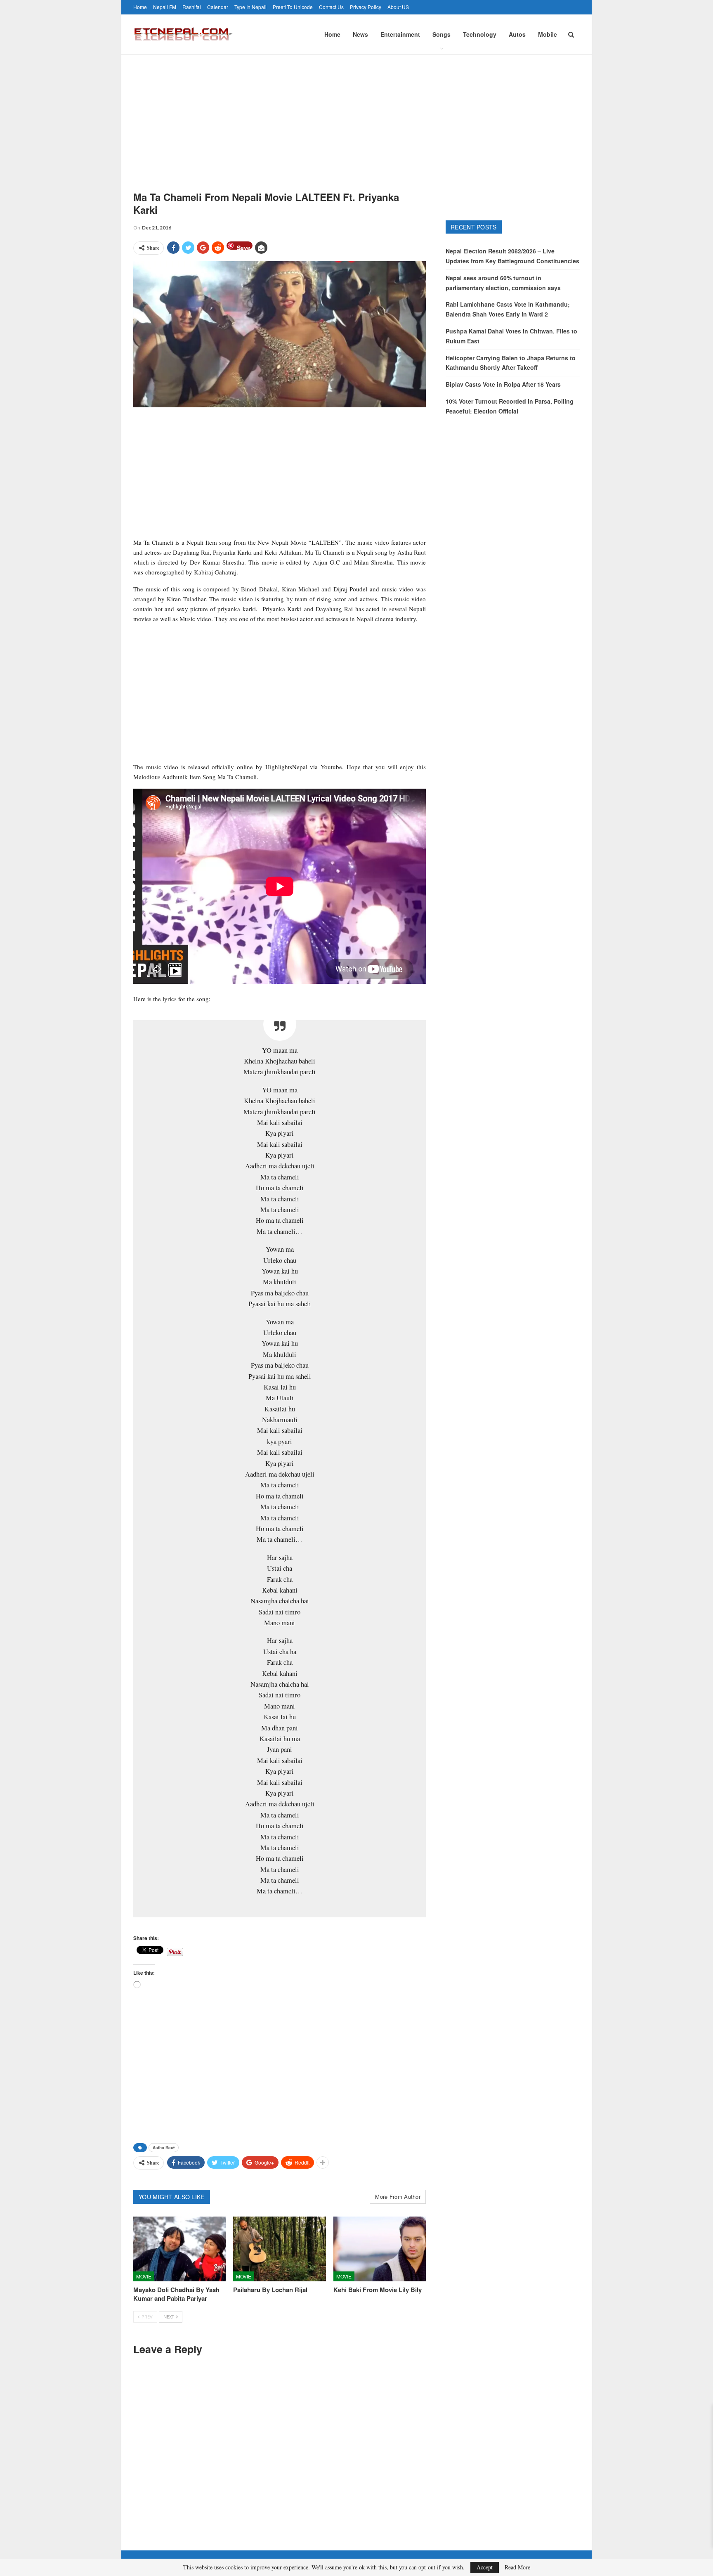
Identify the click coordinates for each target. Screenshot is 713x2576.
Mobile (548, 34)
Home (140, 7)
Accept (485, 2567)
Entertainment (400, 34)
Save (244, 247)
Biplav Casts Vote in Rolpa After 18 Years (503, 384)
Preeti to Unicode (293, 7)
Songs (441, 34)
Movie (144, 2276)
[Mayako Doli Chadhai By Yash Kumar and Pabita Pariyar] (179, 2249)
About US (398, 7)
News (360, 34)
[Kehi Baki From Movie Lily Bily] (380, 2249)
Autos (517, 34)
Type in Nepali (250, 7)
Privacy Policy (366, 7)
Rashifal (192, 7)
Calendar (218, 7)
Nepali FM (165, 7)
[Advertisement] (356, 116)
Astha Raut (164, 2148)
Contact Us (331, 7)
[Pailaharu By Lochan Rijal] (279, 2249)
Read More (517, 2567)
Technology (480, 34)
